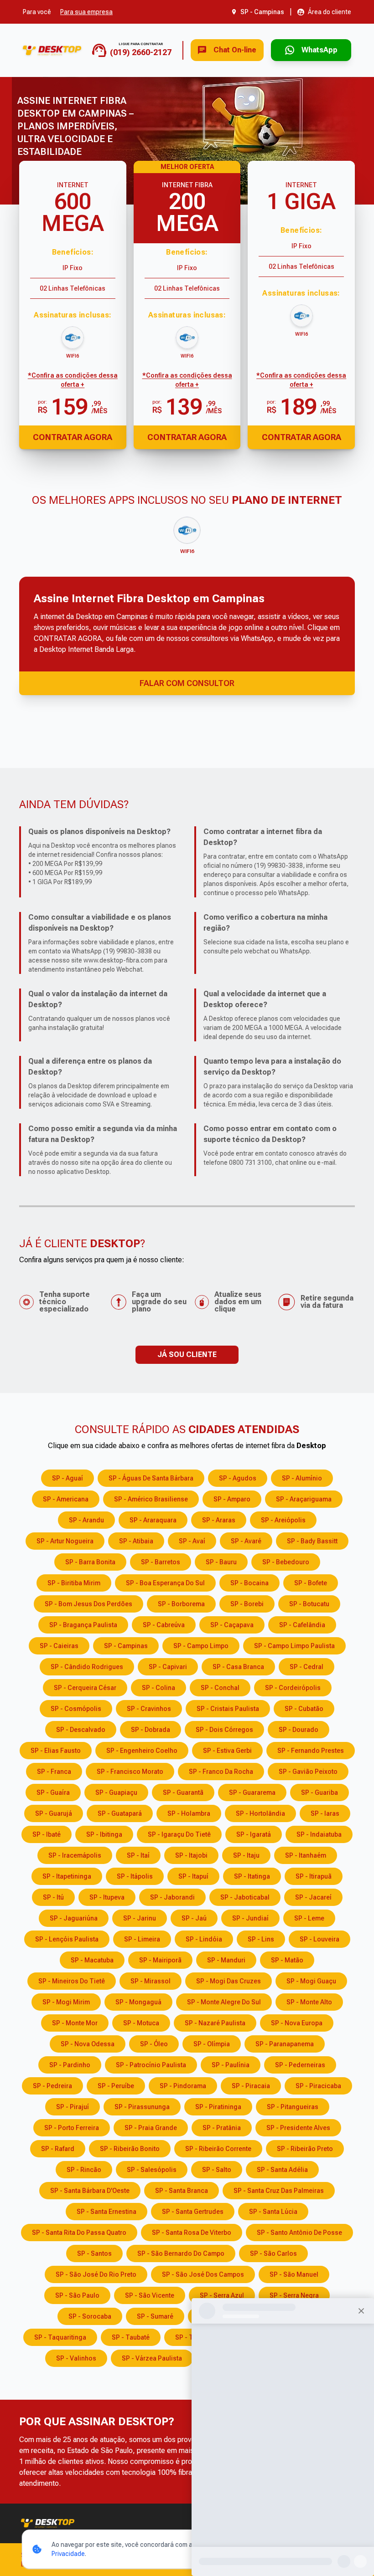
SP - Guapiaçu (116, 1792)
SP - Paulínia (231, 2065)
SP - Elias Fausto (56, 1751)
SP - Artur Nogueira (65, 1541)
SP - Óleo (154, 2044)
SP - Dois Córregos (224, 1730)
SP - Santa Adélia (282, 2170)
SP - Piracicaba (318, 2086)
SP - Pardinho (70, 2065)
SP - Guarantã (183, 1792)
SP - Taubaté (131, 2337)
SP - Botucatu (309, 1604)
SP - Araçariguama (304, 1499)
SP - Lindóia (204, 1939)
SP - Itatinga (252, 1876)
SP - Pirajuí (73, 2107)
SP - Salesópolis (152, 2170)
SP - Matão (287, 1960)
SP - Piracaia (251, 2086)
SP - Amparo (232, 1499)
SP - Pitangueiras (293, 2107)
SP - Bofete (311, 1583)
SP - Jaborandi (172, 1897)
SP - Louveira (319, 1939)
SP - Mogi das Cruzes (229, 1981)
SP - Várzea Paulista (152, 2358)
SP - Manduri (226, 1960)
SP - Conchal (220, 1688)
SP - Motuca (141, 2023)
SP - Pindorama (183, 2086)
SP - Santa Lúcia (273, 2212)
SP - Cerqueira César (85, 1688)
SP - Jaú (194, 1918)
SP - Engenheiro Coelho (142, 1751)
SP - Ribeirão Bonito (130, 2149)
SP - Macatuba (92, 1960)
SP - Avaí (192, 1541)
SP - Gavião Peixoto (308, 1772)
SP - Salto (217, 2170)
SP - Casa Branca (238, 1667)
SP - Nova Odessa (88, 2044)
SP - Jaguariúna (74, 1918)
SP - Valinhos (76, 2358)
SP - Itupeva (107, 1897)
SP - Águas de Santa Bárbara (151, 1478)
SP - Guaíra (53, 1792)
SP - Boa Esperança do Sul (165, 1583)
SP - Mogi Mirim (66, 2002)
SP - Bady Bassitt (312, 1541)
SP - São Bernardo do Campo (181, 2253)
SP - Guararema (252, 1792)
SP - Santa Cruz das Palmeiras (279, 2191)
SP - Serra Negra (294, 2295)
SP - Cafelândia (302, 1625)
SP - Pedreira (52, 2086)
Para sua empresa (86, 12)
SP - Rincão (84, 2170)
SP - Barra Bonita (90, 1562)
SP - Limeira (142, 1939)
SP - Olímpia (212, 2044)
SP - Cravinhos (149, 1709)
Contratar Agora (73, 437)
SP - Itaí (138, 1855)
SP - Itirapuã (314, 1876)
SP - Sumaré (155, 2316)
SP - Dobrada (151, 1730)
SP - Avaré (246, 1541)
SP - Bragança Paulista (83, 1625)
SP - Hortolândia (260, 1813)
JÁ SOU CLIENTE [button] (187, 1355)
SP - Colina (158, 1688)
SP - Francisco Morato (130, 1772)
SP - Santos (94, 2253)
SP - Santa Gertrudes (193, 2212)
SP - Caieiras (59, 1646)
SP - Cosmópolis (76, 1709)
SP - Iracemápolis (75, 1855)
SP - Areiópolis (283, 1520)
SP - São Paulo (77, 2295)
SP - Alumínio (302, 1478)
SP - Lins (261, 1939)
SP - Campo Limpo (201, 1646)
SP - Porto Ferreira (72, 2128)
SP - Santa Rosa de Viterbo (192, 2233)
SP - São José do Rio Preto (96, 2274)
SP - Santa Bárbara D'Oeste (90, 2191)
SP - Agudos (238, 1478)
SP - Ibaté (47, 1834)
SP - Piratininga (218, 2107)
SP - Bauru (221, 1562)
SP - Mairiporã (160, 1960)
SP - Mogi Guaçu (311, 1981)
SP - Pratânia (222, 2128)
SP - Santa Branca (182, 2191)
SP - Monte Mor (75, 2023)
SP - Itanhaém (306, 1855)
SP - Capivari (168, 1667)
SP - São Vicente (150, 2295)
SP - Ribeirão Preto (305, 2149)
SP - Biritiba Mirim (74, 1583)
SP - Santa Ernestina (106, 2212)
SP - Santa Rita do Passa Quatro (79, 2233)
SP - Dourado (299, 1730)
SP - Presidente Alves (298, 2128)
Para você (37, 12)
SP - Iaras (325, 1813)
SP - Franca (54, 1772)
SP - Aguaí (68, 1478)
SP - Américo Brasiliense (151, 1499)
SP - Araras (219, 1520)
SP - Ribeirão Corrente (218, 2149)
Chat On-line (235, 50)
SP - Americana (66, 1499)
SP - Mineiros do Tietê (72, 1981)
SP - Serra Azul (222, 2295)
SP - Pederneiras (300, 2065)
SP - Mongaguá (138, 2002)
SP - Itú (53, 1897)
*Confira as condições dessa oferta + (73, 380)
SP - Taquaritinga (60, 2337)
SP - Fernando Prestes (311, 1751)
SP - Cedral (306, 1667)
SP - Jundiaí (250, 1918)
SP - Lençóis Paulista (67, 1939)
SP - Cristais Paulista (228, 1709)
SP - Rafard (58, 2149)
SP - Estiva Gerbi (227, 1751)
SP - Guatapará (120, 1813)
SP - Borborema (181, 1604)
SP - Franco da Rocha (221, 1772)
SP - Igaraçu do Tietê (179, 1834)
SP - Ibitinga (104, 1834)
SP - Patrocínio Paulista (151, 2065)
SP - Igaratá (254, 1834)
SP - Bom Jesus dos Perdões (88, 1604)
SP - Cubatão (304, 1709)
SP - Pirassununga (142, 2107)
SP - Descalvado (81, 1730)
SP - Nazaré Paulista (215, 2023)
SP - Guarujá (54, 1813)
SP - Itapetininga (67, 1876)
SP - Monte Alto (309, 2002)
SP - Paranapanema (285, 2044)
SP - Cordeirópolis (293, 1688)
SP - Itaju (246, 1855)
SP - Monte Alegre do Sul (224, 2002)
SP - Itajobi (191, 1855)
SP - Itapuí (193, 1876)
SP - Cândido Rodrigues (87, 1667)
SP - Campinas (126, 1646)
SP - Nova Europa (297, 2023)
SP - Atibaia (136, 1541)
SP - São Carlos (273, 2253)
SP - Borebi (247, 1604)
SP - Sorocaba (90, 2316)
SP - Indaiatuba (319, 1834)
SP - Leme (309, 1918)
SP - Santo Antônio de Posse (299, 2233)
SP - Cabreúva (164, 1625)
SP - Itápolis (135, 1876)
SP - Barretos (161, 1562)
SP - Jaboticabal (245, 1897)
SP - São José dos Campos (203, 2274)
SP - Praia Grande (151, 2128)
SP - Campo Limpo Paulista (294, 1646)
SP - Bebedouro (286, 1562)
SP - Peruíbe (116, 2086)
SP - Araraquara (153, 1520)
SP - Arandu (86, 1520)
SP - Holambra (189, 1813)
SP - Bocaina (249, 1583)
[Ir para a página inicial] (52, 50)
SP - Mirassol (151, 1981)
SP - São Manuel (294, 2274)
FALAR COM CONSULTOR (187, 683)
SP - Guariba (319, 1792)
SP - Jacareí (313, 1897)
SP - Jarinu (140, 1918)
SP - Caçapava (232, 1625)
